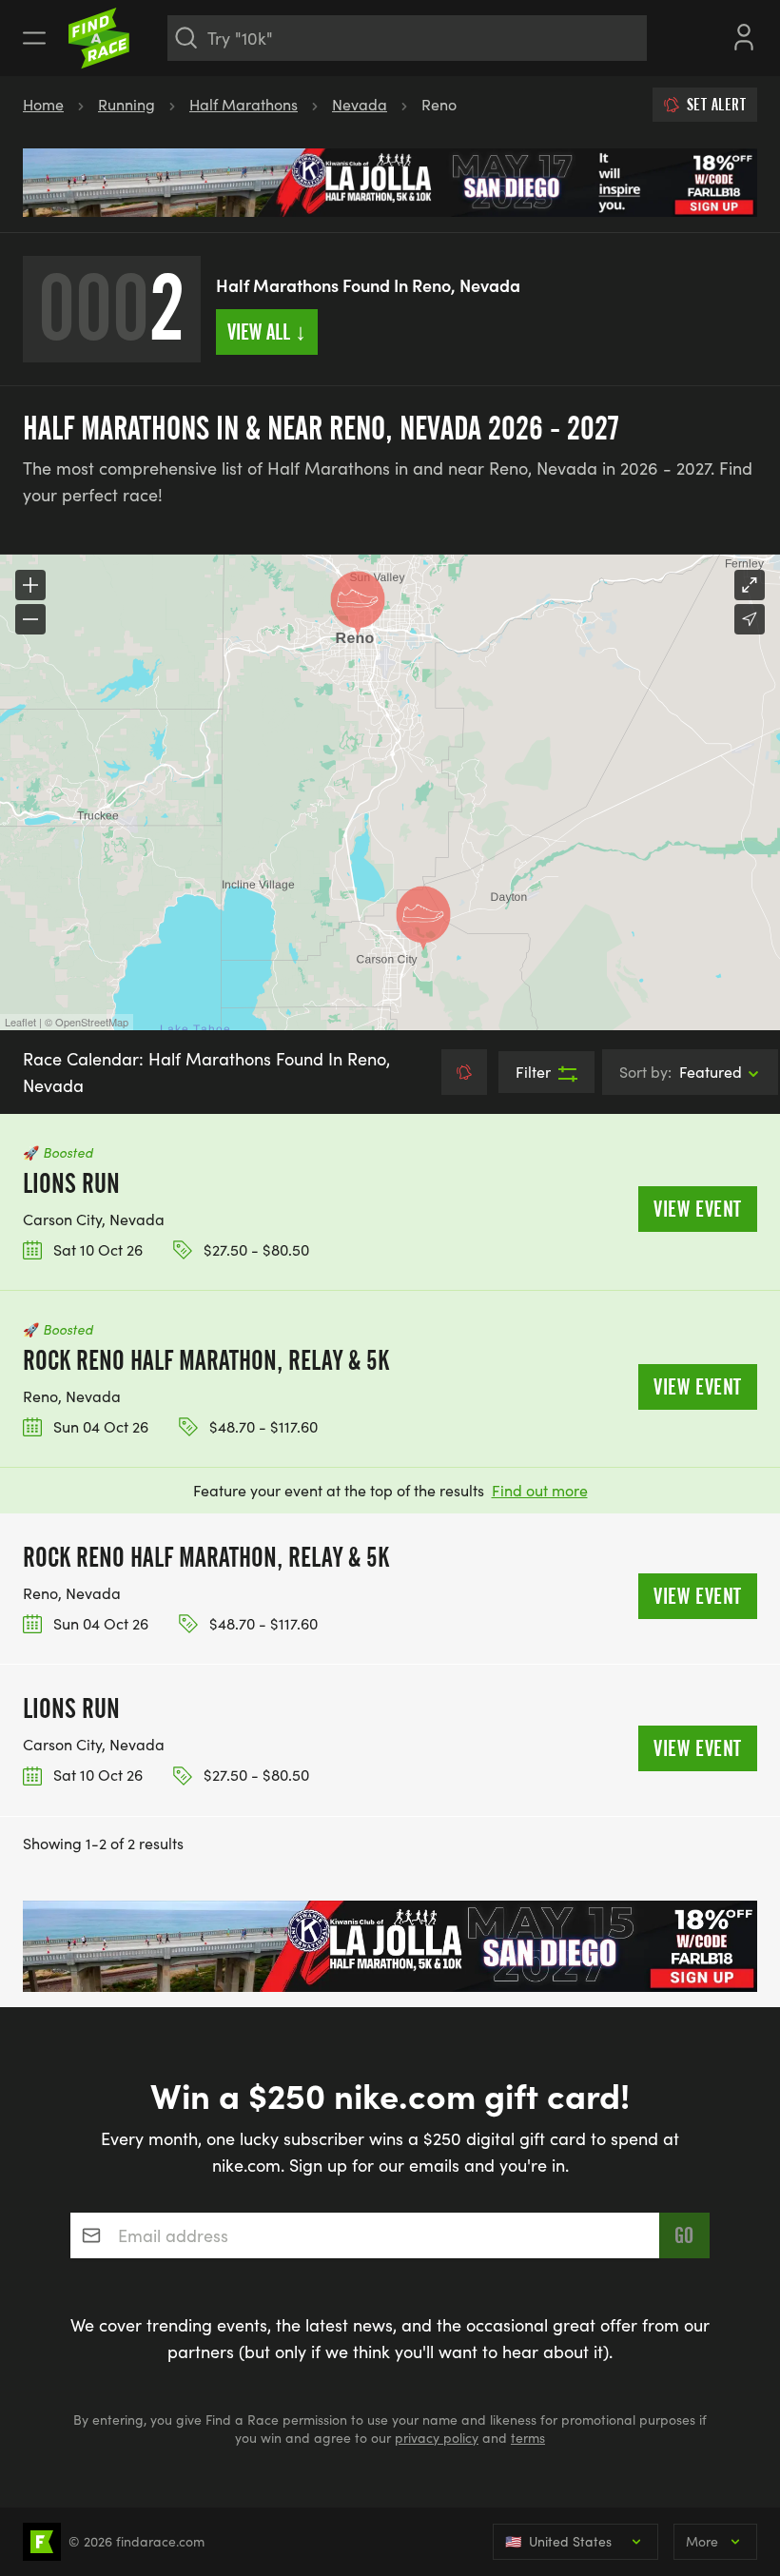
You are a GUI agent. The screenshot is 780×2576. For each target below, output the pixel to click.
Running (127, 104)
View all (267, 332)
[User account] (744, 35)
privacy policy (437, 2438)
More (702, 2541)
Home (43, 104)
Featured (681, 1072)
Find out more (540, 1490)
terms (528, 2438)
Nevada (360, 104)
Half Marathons (244, 104)
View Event (698, 1209)
